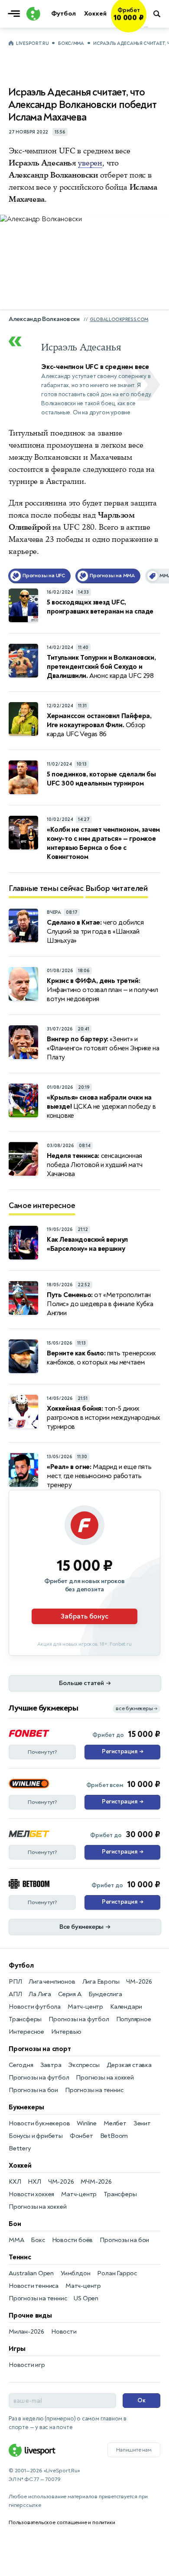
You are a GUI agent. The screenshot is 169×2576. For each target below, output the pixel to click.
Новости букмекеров (39, 2123)
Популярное (134, 2019)
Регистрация (122, 1752)
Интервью (66, 2032)
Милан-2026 (26, 2332)
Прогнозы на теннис (94, 2090)
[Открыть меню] (16, 14)
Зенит (142, 2123)
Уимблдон (75, 2273)
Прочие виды (30, 2315)
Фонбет (81, 2136)
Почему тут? (42, 1752)
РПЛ (15, 1982)
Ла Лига (40, 1994)
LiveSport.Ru (32, 43)
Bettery (20, 2148)
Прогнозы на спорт (40, 2049)
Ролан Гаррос (117, 2273)
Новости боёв (73, 2240)
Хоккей (20, 2166)
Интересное (26, 2032)
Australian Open (31, 2273)
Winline (87, 2123)
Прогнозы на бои (33, 2090)
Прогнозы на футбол (79, 2019)
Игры (17, 2349)
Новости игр (27, 2365)
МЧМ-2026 (96, 2182)
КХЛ (15, 2182)
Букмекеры (26, 2107)
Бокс (38, 2240)
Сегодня (21, 2065)
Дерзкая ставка (129, 2065)
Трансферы (25, 2019)
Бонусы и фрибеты (36, 2136)
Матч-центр (85, 2007)
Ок (141, 2400)
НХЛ (34, 2182)
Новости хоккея (31, 2194)
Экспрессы (84, 2065)
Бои (15, 2224)
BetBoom (114, 2136)
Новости (64, 2332)
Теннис (20, 2257)
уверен (90, 163)
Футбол (21, 1965)
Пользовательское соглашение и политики (62, 2522)
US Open (86, 2298)
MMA (16, 2240)
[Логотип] (32, 14)
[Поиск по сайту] (158, 14)
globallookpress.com (119, 320)
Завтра (51, 2065)
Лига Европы (101, 1982)
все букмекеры (136, 1709)
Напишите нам (134, 2450)
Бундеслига (105, 1994)
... (146, 26)
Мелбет (115, 2123)
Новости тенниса (34, 2286)
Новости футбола (35, 2007)
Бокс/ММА (71, 43)
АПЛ (15, 1994)
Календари (126, 2007)
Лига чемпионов (52, 1982)
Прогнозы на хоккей (105, 2078)
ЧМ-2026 (139, 1982)
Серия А (70, 1994)
